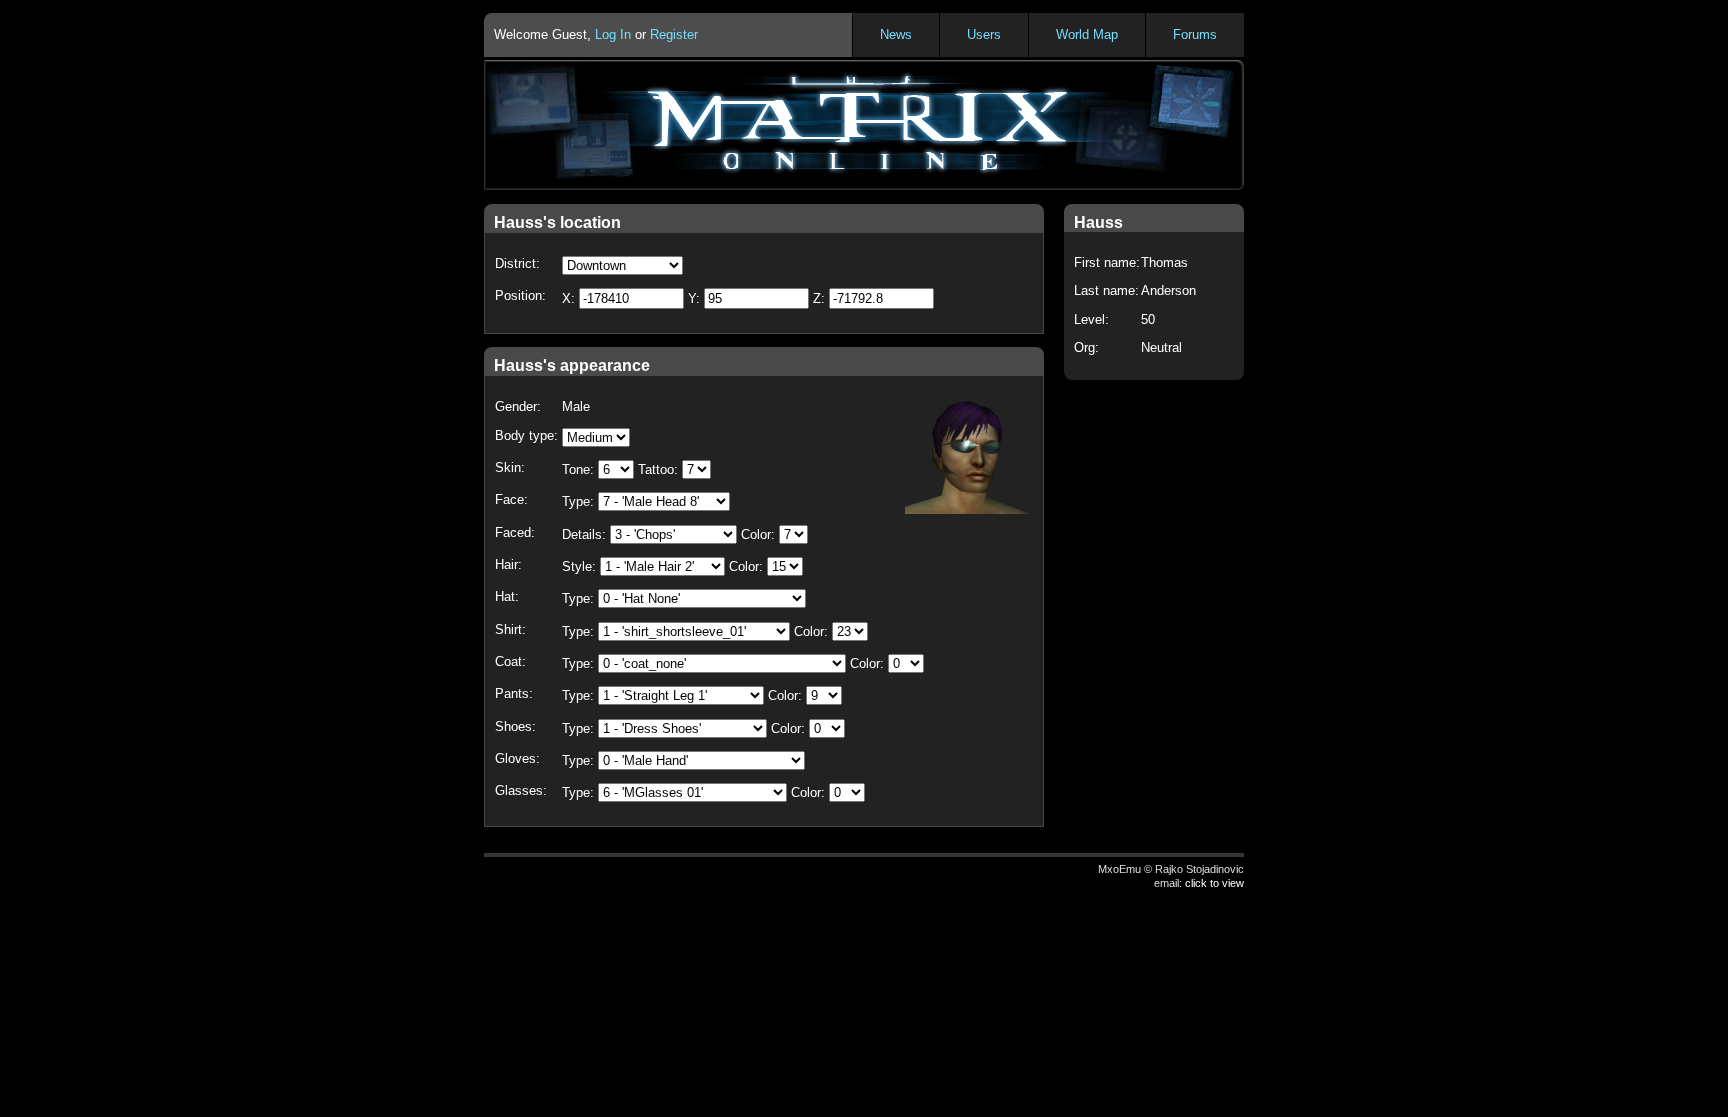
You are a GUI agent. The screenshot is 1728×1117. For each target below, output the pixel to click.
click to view (1214, 883)
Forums (1195, 34)
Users (984, 34)
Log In (613, 34)
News (896, 34)
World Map (1087, 34)
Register (674, 34)
